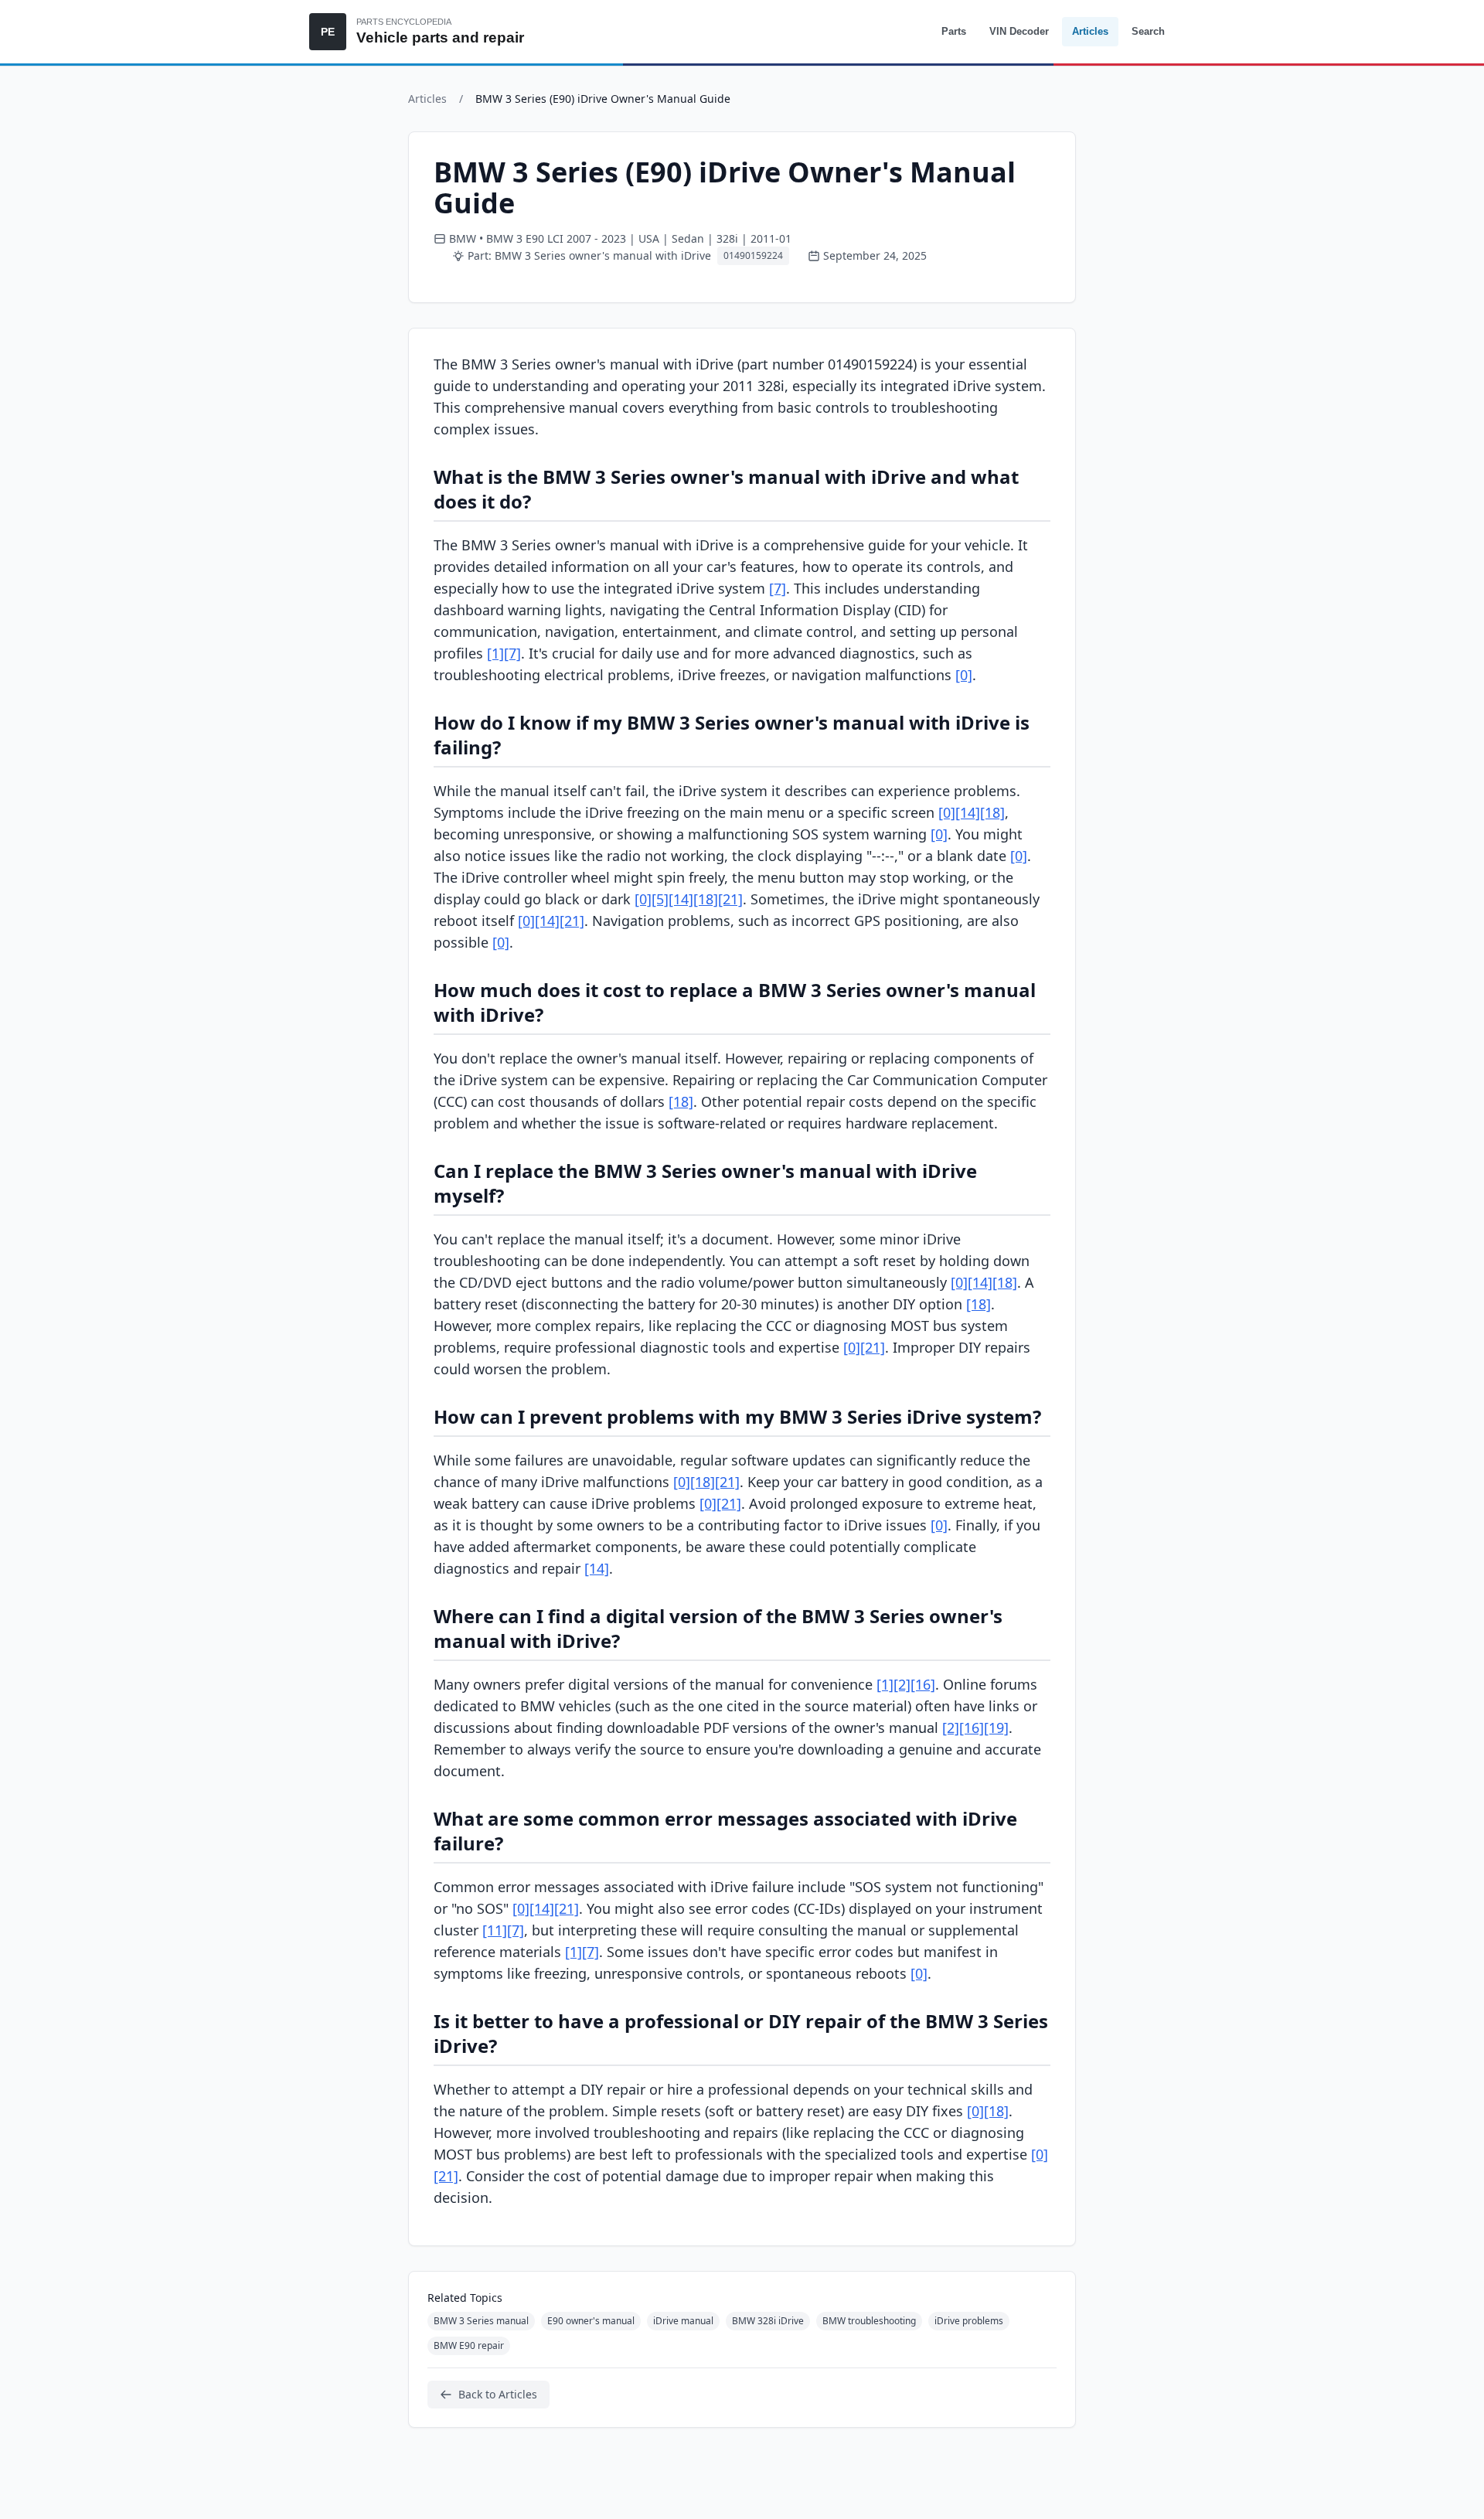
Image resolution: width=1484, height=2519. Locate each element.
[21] (730, 899)
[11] (495, 1930)
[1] (495, 653)
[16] (923, 1684)
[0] (964, 675)
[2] (902, 1684)
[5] (660, 899)
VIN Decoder (1019, 31)
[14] (968, 812)
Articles (1090, 31)
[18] (992, 812)
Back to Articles (498, 2394)
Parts (954, 31)
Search (1148, 31)
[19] (996, 1728)
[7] (778, 588)
